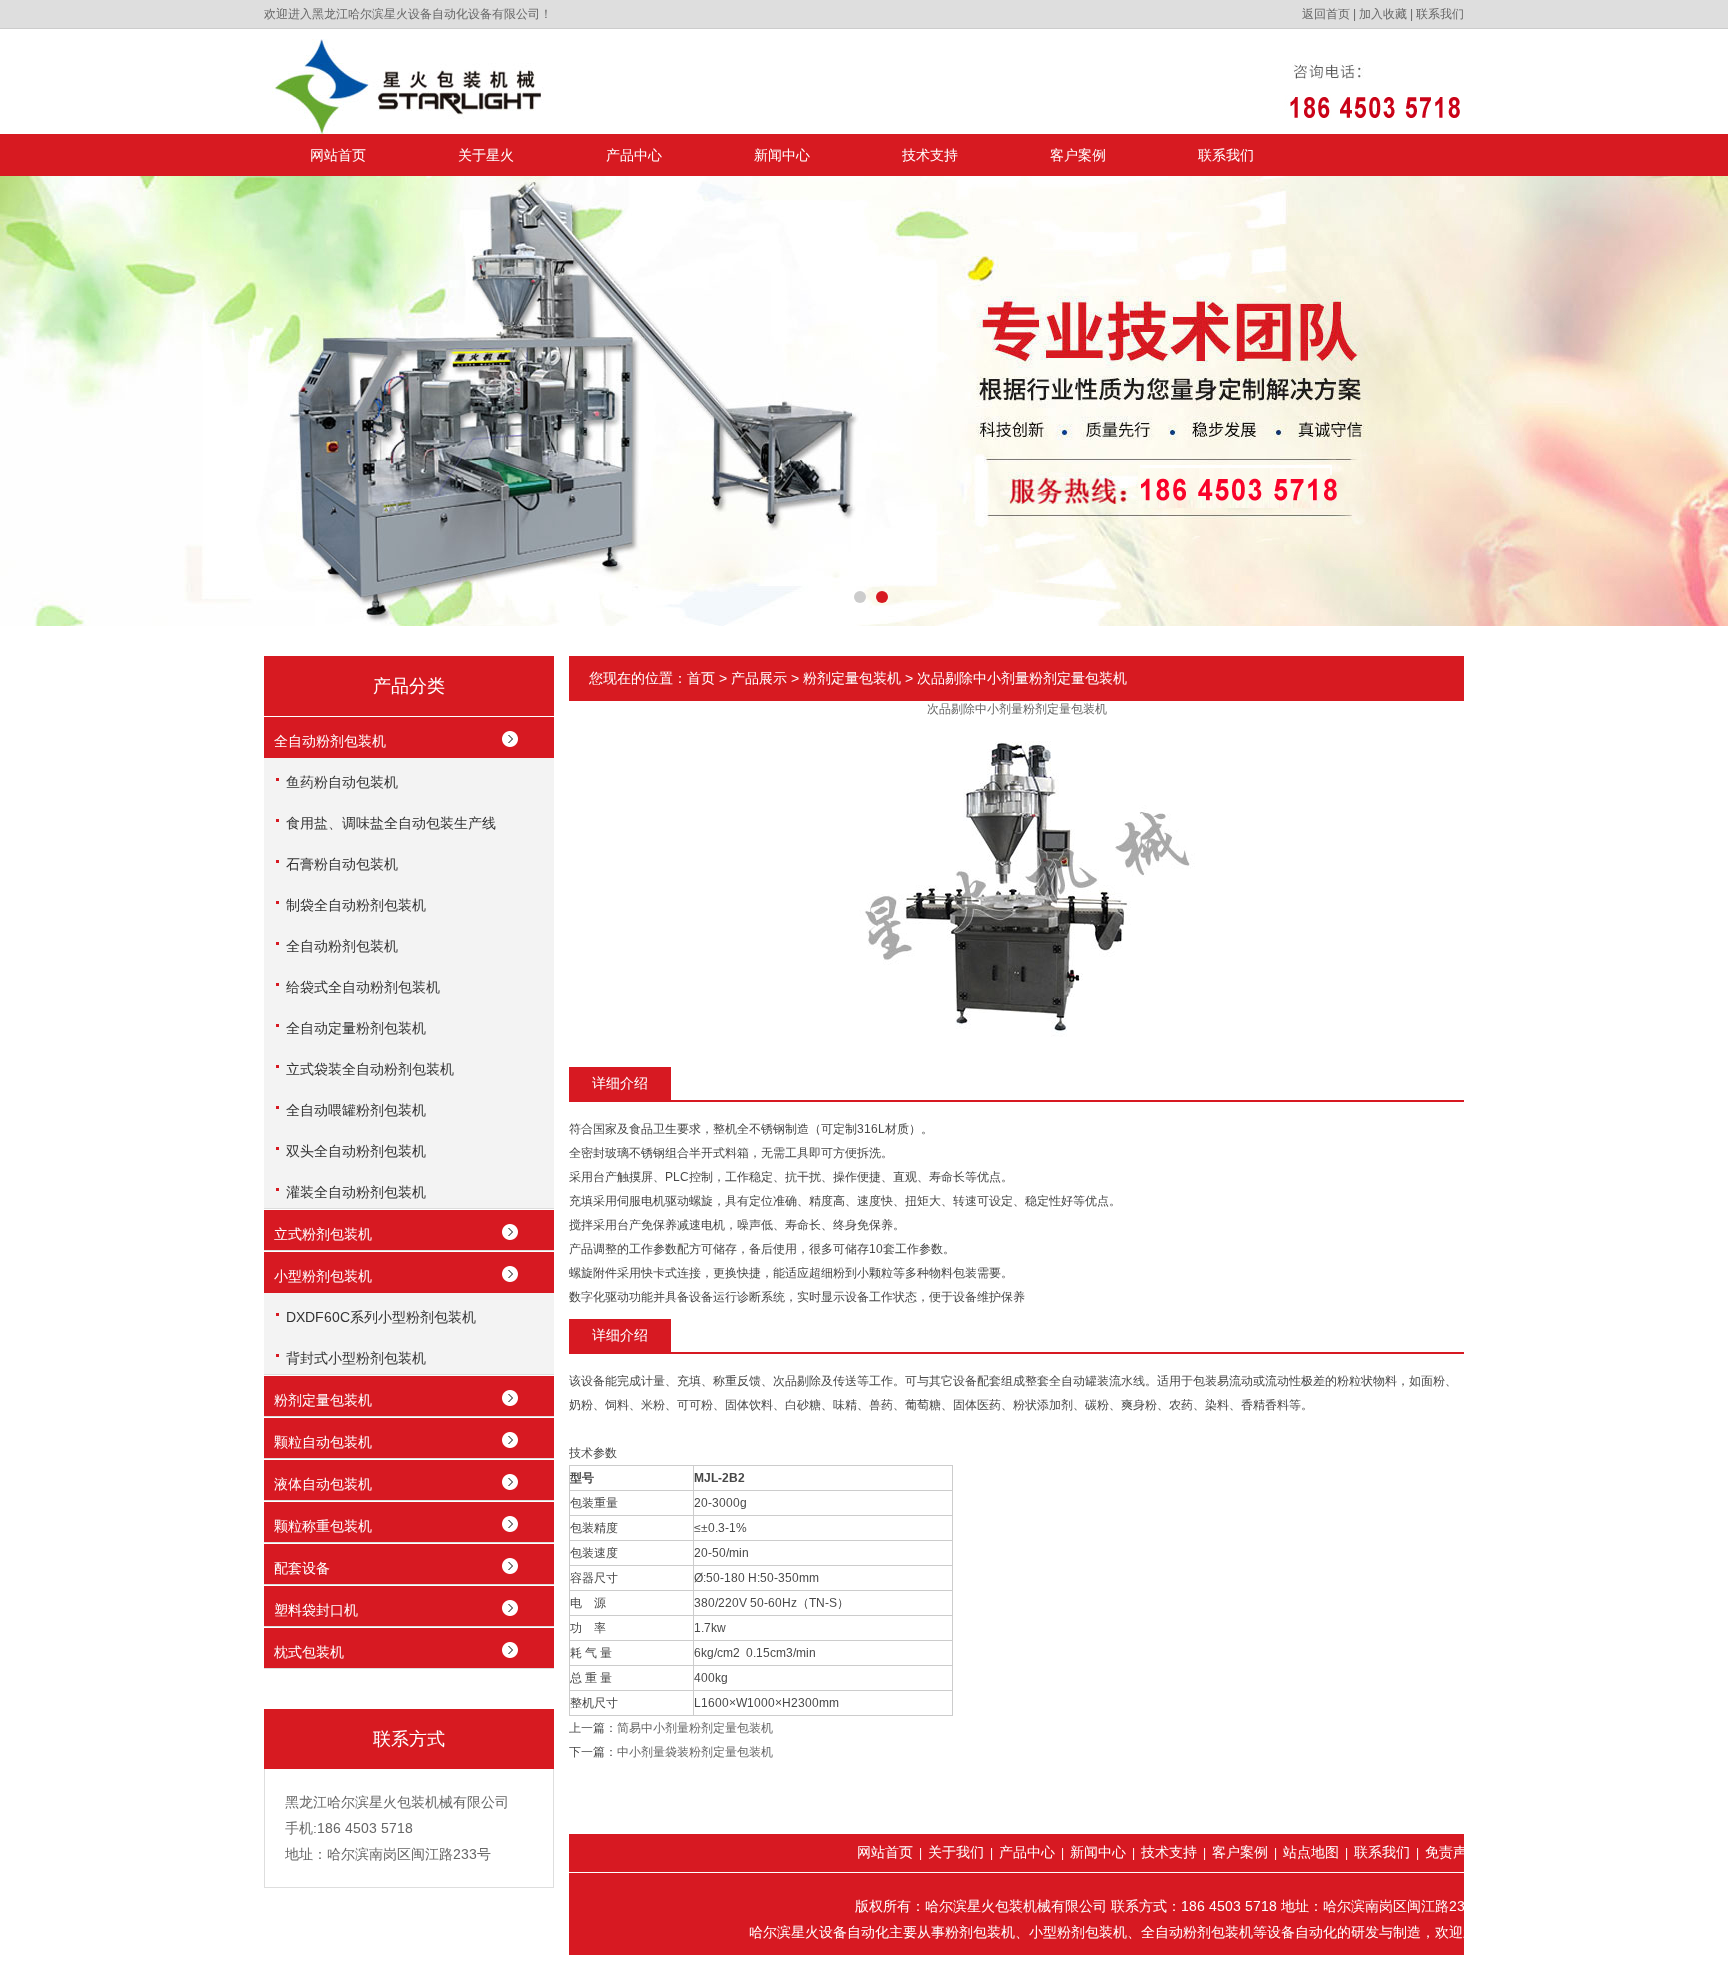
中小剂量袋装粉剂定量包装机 (695, 1752)
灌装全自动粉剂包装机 (356, 1192)
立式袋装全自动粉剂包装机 (370, 1069)
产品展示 (759, 678)
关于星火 (486, 155)
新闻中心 (782, 155)
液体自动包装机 (323, 1484)
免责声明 (1453, 1852)
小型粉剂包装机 (323, 1276)
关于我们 (956, 1852)
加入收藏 (1383, 14)
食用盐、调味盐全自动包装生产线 (391, 823)
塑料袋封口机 (316, 1610)
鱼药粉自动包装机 (342, 782)
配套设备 (302, 1568)
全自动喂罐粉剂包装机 (356, 1110)
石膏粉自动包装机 (342, 864)
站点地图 (1311, 1852)
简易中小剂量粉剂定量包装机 (695, 1728)
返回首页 (1326, 14)
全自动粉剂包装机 (330, 741)
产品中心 (634, 155)
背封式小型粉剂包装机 (356, 1358)
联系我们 (1440, 14)
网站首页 (338, 155)
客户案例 (1078, 155)
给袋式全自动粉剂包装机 (363, 987)
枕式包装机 (309, 1652)
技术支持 (930, 155)
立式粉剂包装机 (323, 1234)
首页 (701, 678)
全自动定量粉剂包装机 (356, 1028)
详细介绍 (620, 1083)
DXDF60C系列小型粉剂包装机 (381, 1317)
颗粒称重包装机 (323, 1526)
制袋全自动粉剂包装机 (356, 905)
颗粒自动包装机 (323, 1442)
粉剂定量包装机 (323, 1400)
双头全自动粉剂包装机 (356, 1151)
